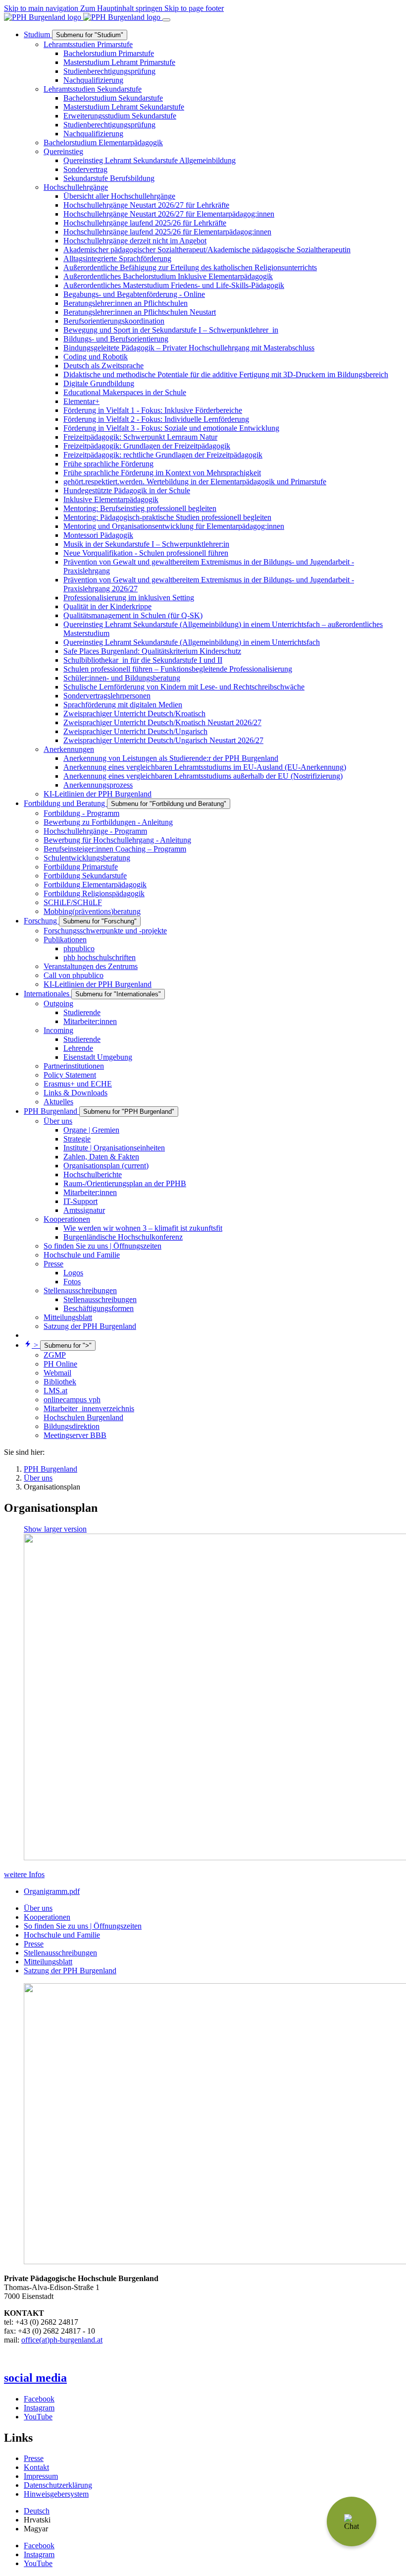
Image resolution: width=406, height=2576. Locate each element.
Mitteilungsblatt (48, 1962)
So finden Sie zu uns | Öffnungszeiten (83, 1926)
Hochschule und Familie (62, 1935)
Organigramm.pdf (52, 1891)
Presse (34, 1944)
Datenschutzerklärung (58, 2485)
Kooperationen (47, 1917)
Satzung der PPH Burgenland (70, 1971)
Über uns (38, 1908)
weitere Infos (24, 1874)
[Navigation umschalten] (166, 20)
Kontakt (36, 2467)
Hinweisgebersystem (56, 2494)
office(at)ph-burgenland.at (62, 2340)
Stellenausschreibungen (60, 1953)
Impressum (41, 2476)
